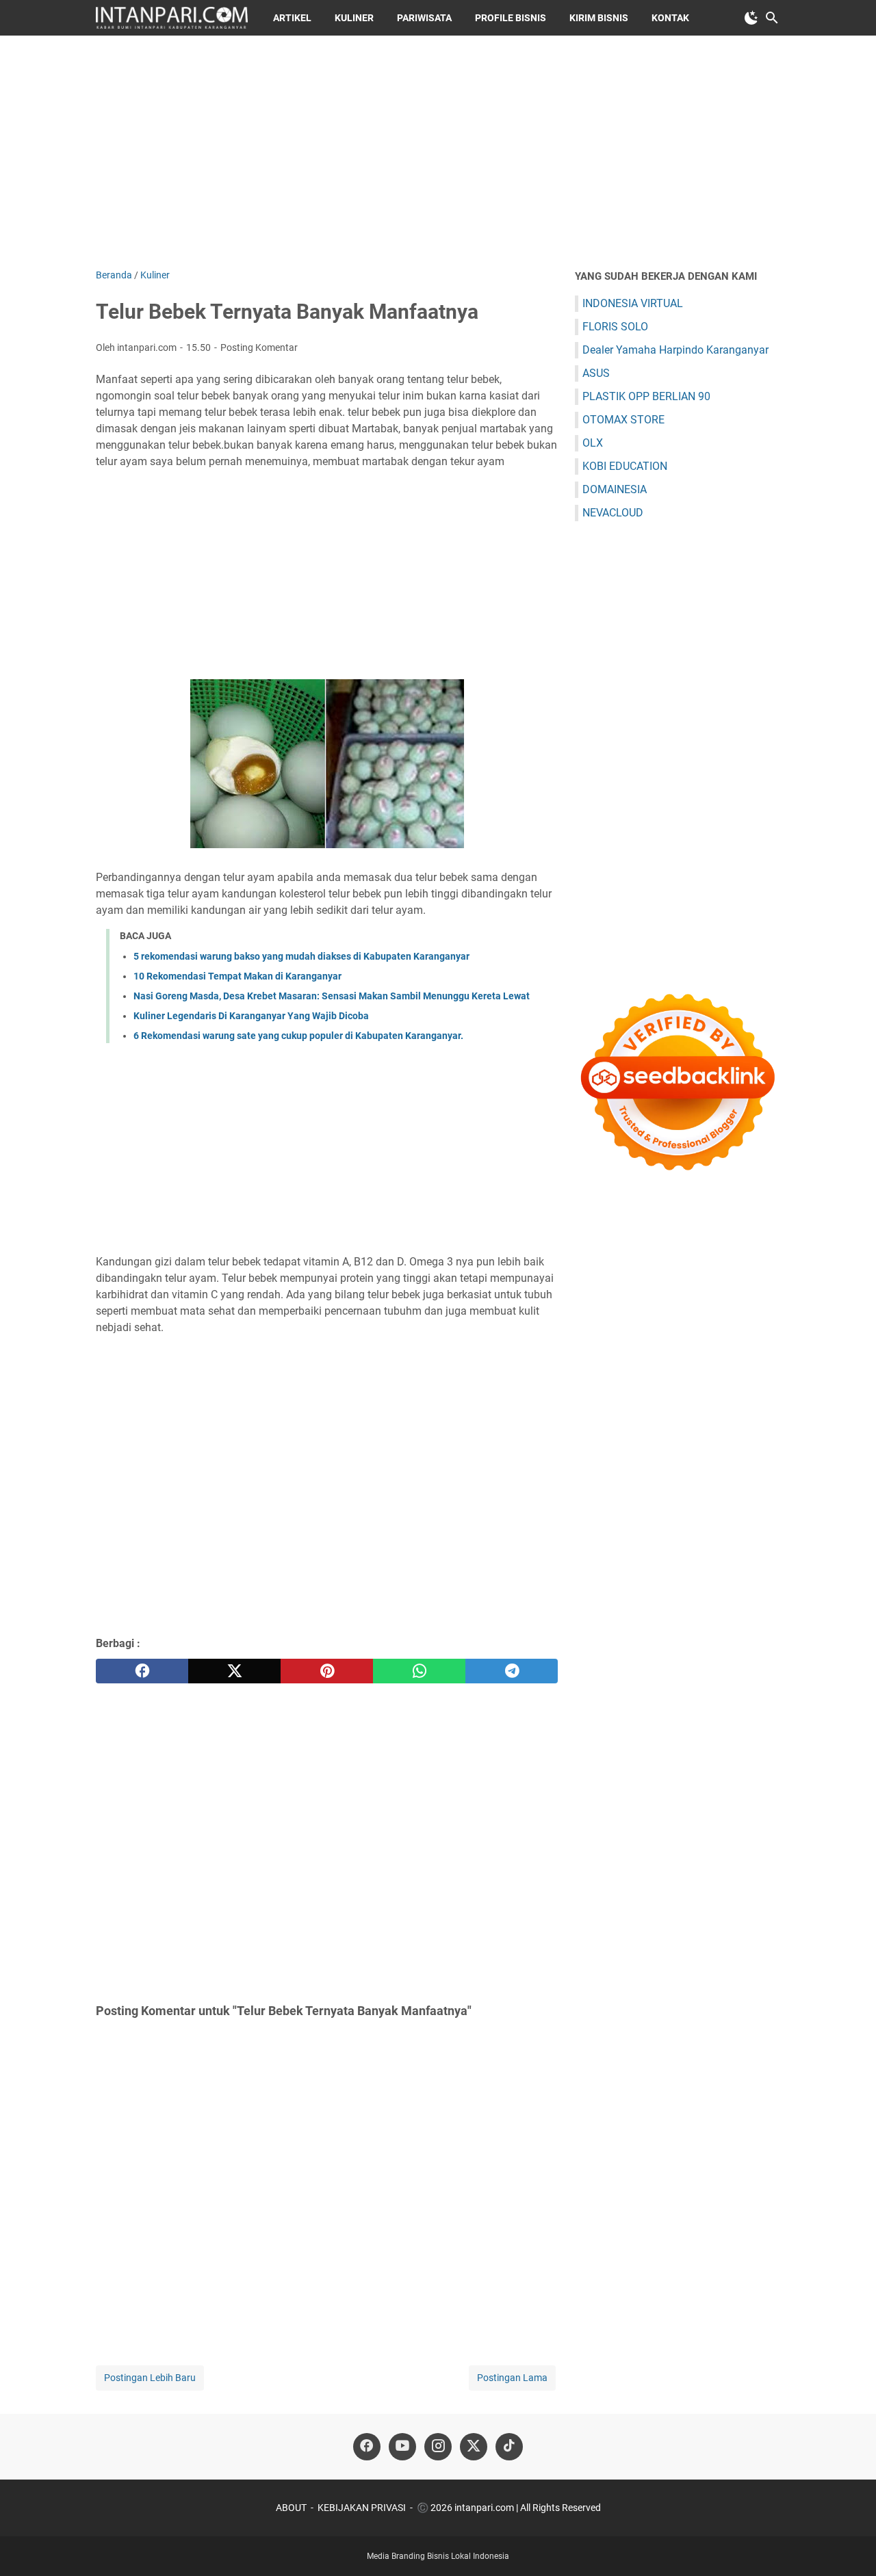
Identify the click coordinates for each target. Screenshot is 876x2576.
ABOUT (291, 2508)
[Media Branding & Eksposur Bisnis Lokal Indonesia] (172, 18)
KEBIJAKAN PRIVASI (362, 2508)
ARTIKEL (292, 18)
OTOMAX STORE (623, 420)
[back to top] (849, 2545)
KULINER (354, 18)
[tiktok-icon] (509, 2447)
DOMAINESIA (615, 489)
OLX (593, 443)
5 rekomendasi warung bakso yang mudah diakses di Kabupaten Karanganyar (301, 956)
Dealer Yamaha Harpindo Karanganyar (675, 350)
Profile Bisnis (511, 18)
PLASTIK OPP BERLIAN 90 (646, 396)
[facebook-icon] (367, 2447)
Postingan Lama (512, 2378)
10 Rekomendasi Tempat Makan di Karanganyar (237, 976)
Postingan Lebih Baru (150, 2378)
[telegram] (512, 1671)
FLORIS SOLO (615, 327)
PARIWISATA (424, 18)
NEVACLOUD (613, 513)
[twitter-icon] (474, 2447)
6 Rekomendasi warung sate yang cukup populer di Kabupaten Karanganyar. (298, 1036)
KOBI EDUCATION (625, 466)
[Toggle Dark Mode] (751, 18)
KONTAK (670, 18)
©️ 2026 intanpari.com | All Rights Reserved (509, 2508)
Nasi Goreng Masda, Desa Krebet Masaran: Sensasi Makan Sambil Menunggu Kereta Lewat (332, 996)
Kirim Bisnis (599, 18)
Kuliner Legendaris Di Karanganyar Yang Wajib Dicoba (251, 1016)
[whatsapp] (419, 1671)
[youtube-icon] (402, 2447)
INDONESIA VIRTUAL (633, 303)
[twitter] (234, 1671)
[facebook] (142, 1671)
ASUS (596, 373)
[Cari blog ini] (772, 18)
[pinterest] (327, 1671)
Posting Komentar (259, 347)
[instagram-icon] (438, 2447)
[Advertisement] (438, 152)
